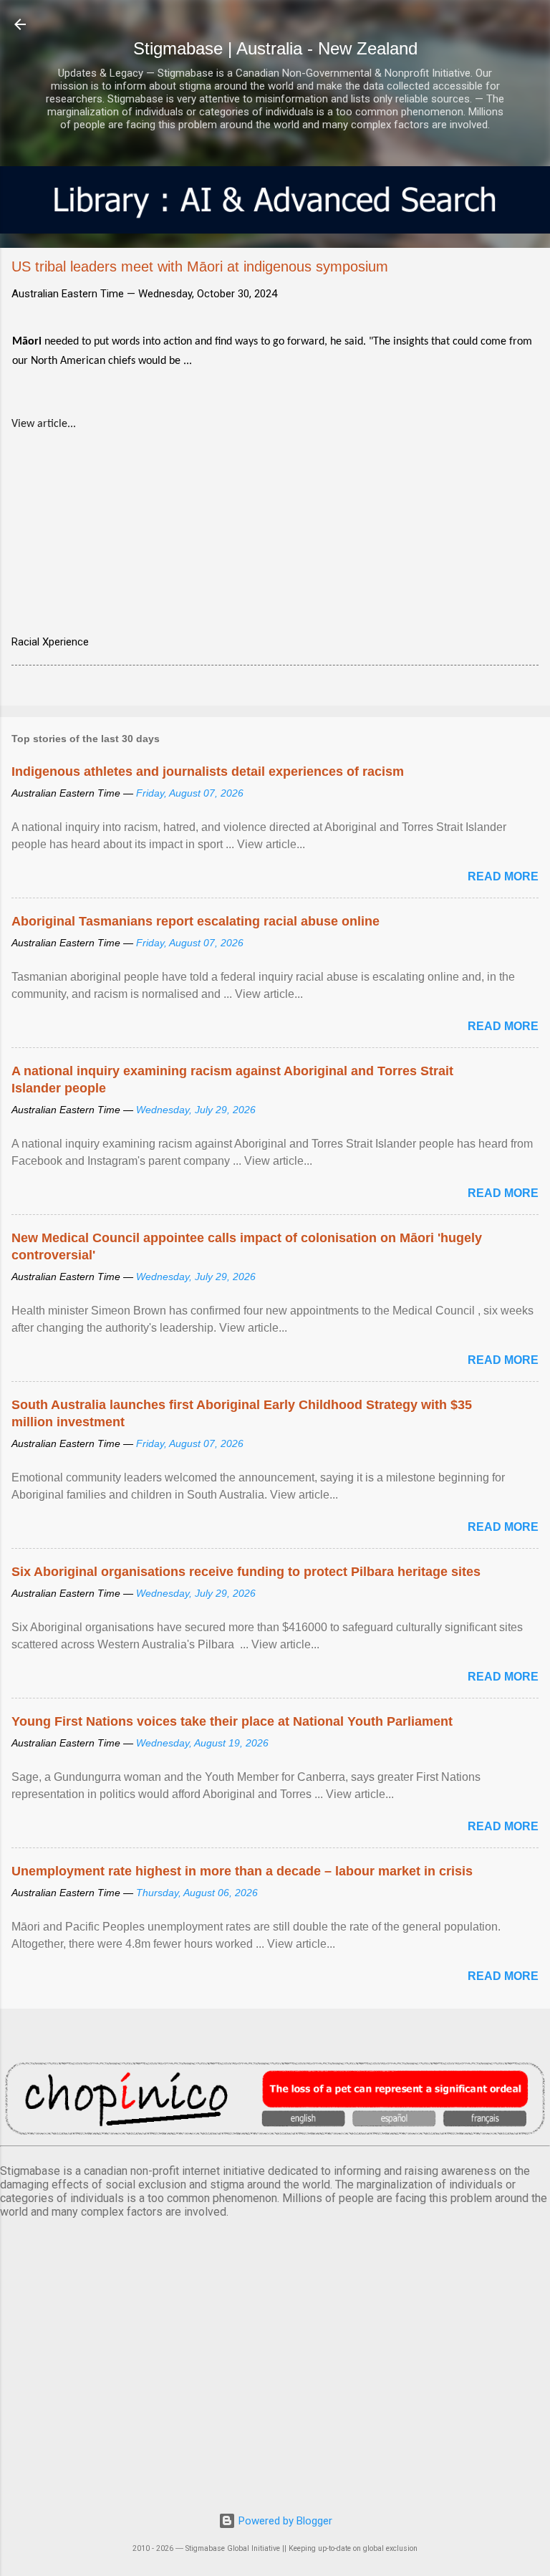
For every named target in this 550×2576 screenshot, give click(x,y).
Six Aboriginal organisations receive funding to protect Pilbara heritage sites (246, 1572)
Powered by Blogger (284, 2521)
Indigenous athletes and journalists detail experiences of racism (208, 772)
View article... (44, 424)
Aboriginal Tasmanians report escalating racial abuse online (196, 921)
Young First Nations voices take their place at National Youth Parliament (232, 1721)
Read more (503, 876)
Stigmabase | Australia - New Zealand (275, 48)
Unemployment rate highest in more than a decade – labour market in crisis (242, 1871)
